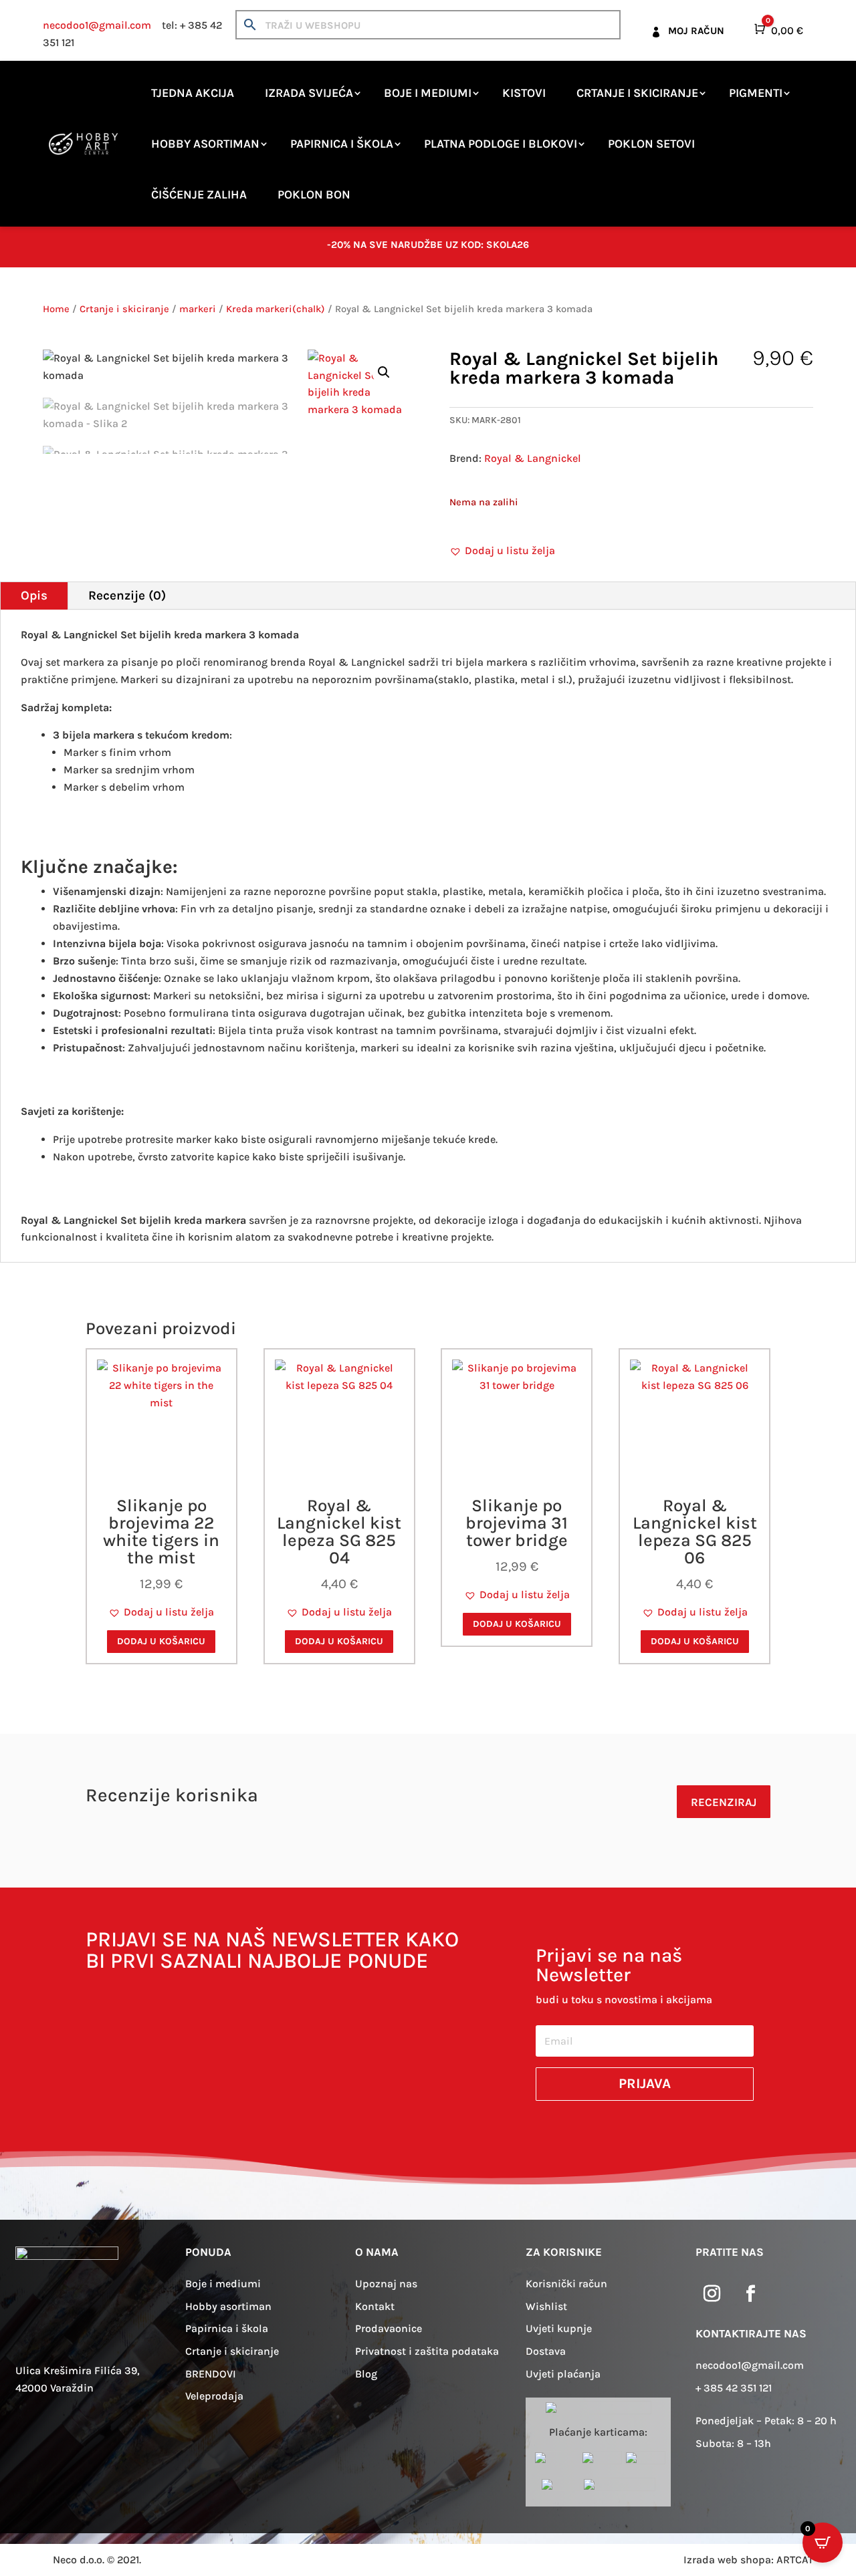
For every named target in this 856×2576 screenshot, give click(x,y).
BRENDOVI (211, 2374)
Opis (34, 596)
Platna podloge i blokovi (501, 144)
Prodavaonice (389, 2328)
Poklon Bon (314, 195)
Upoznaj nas (386, 2284)
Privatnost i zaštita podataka (427, 2351)
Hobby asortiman (205, 144)
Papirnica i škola (342, 144)
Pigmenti (756, 93)
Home (56, 309)
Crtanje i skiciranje (637, 93)
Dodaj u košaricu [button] (161, 1641)
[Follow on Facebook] (751, 2294)
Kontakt (375, 2306)
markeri (198, 309)
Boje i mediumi (428, 93)
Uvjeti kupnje (559, 2328)
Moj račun (696, 31)
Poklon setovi (651, 144)
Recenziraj (724, 1802)
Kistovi (524, 93)
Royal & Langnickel (533, 458)
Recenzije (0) (127, 596)
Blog (366, 2374)
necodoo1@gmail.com (97, 25)
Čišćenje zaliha (199, 195)
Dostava (546, 2351)
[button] (384, 372)
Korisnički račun (566, 2284)
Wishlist (546, 2306)
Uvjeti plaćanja (563, 2374)
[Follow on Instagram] (712, 2294)
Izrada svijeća (309, 93)
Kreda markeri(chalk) (276, 309)
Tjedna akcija (193, 93)
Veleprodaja (214, 2396)
